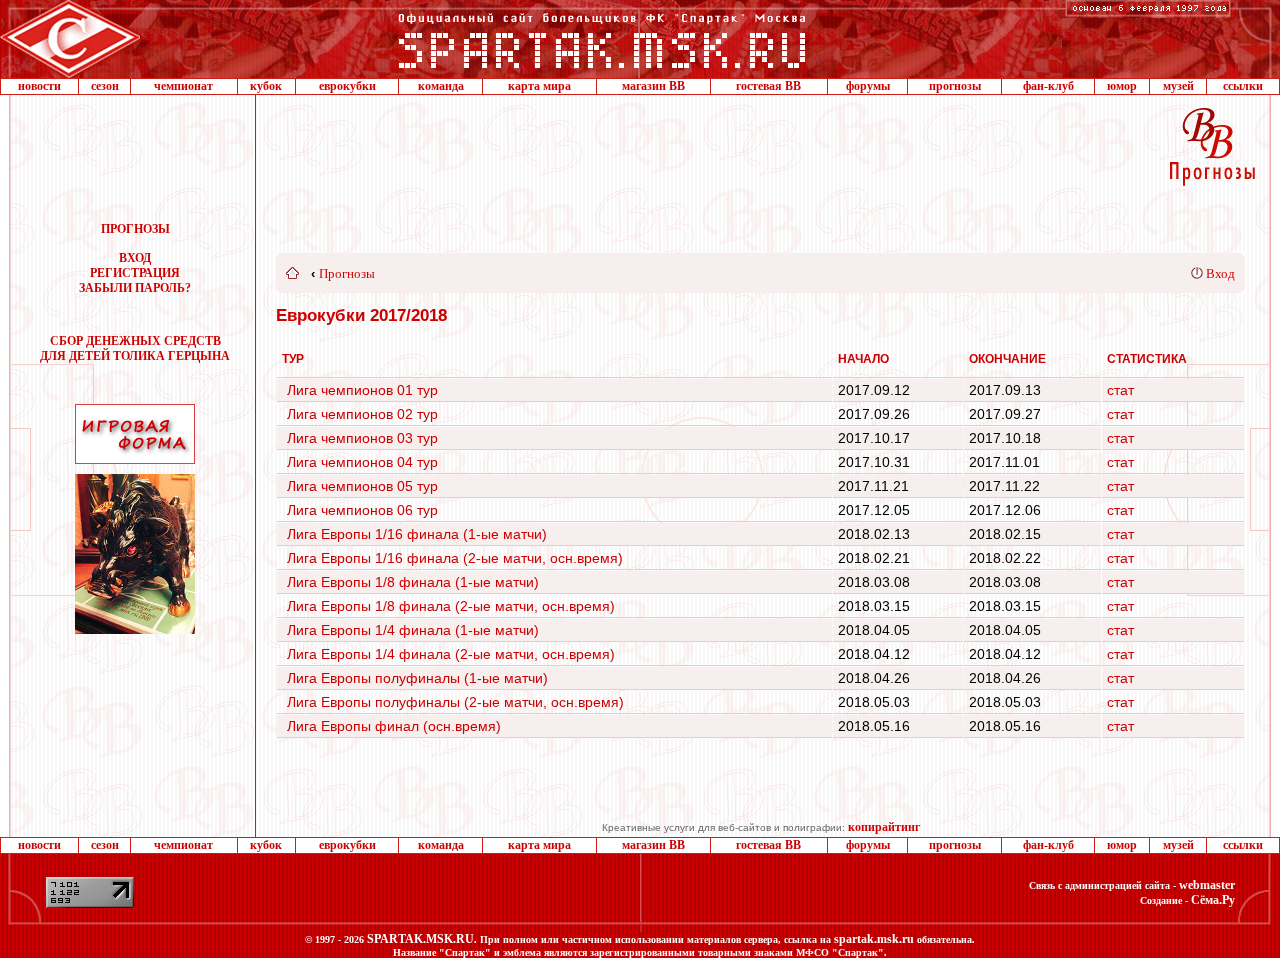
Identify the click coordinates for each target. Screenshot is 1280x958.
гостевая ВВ (768, 86)
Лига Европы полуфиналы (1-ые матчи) (417, 678)
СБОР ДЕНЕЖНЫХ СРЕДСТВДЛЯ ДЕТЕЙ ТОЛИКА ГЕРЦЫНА (135, 348)
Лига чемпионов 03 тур (362, 438)
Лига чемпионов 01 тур (362, 390)
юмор (1122, 86)
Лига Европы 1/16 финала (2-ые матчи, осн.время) (455, 558)
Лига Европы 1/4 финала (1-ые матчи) (413, 630)
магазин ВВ (653, 86)
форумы (868, 86)
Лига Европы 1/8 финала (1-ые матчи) (413, 582)
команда (441, 86)
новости (39, 86)
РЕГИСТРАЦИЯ (135, 273)
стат (1120, 390)
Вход (1220, 273)
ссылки (1243, 86)
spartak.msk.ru (874, 939)
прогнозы (955, 86)
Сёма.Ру (1213, 900)
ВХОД (135, 258)
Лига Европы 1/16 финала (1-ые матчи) (417, 534)
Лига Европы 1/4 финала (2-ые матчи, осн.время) (451, 654)
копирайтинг (884, 827)
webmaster (1207, 885)
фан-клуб (1048, 86)
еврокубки (347, 86)
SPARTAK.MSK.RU (420, 939)
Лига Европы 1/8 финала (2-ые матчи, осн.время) (451, 606)
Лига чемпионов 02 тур (362, 414)
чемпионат (183, 86)
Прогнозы (347, 273)
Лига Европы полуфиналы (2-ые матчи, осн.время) (455, 702)
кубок (266, 86)
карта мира (539, 86)
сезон (105, 86)
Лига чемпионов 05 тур (362, 486)
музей (1178, 86)
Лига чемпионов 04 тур (362, 462)
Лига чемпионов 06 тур (362, 510)
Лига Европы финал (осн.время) (394, 726)
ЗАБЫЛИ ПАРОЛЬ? (135, 288)
